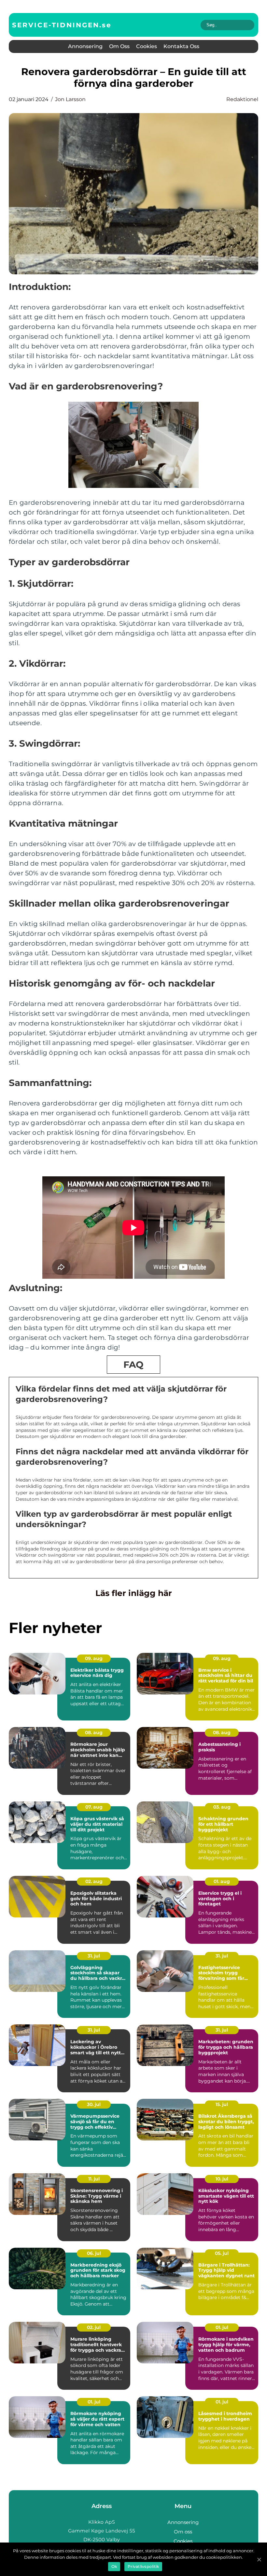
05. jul (222, 2253)
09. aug (94, 1658)
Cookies (147, 46)
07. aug (94, 1807)
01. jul (222, 2327)
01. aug (222, 1881)
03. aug (222, 1807)
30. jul (94, 2104)
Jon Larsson (70, 99)
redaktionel (242, 99)
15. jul (222, 2104)
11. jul (94, 2179)
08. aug (94, 1733)
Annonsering (85, 46)
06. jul (94, 2253)
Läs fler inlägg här (134, 1593)
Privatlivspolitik (143, 2566)
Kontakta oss (181, 46)
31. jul (94, 1956)
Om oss (119, 46)
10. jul (222, 2179)
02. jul (94, 2327)
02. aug (94, 1881)
